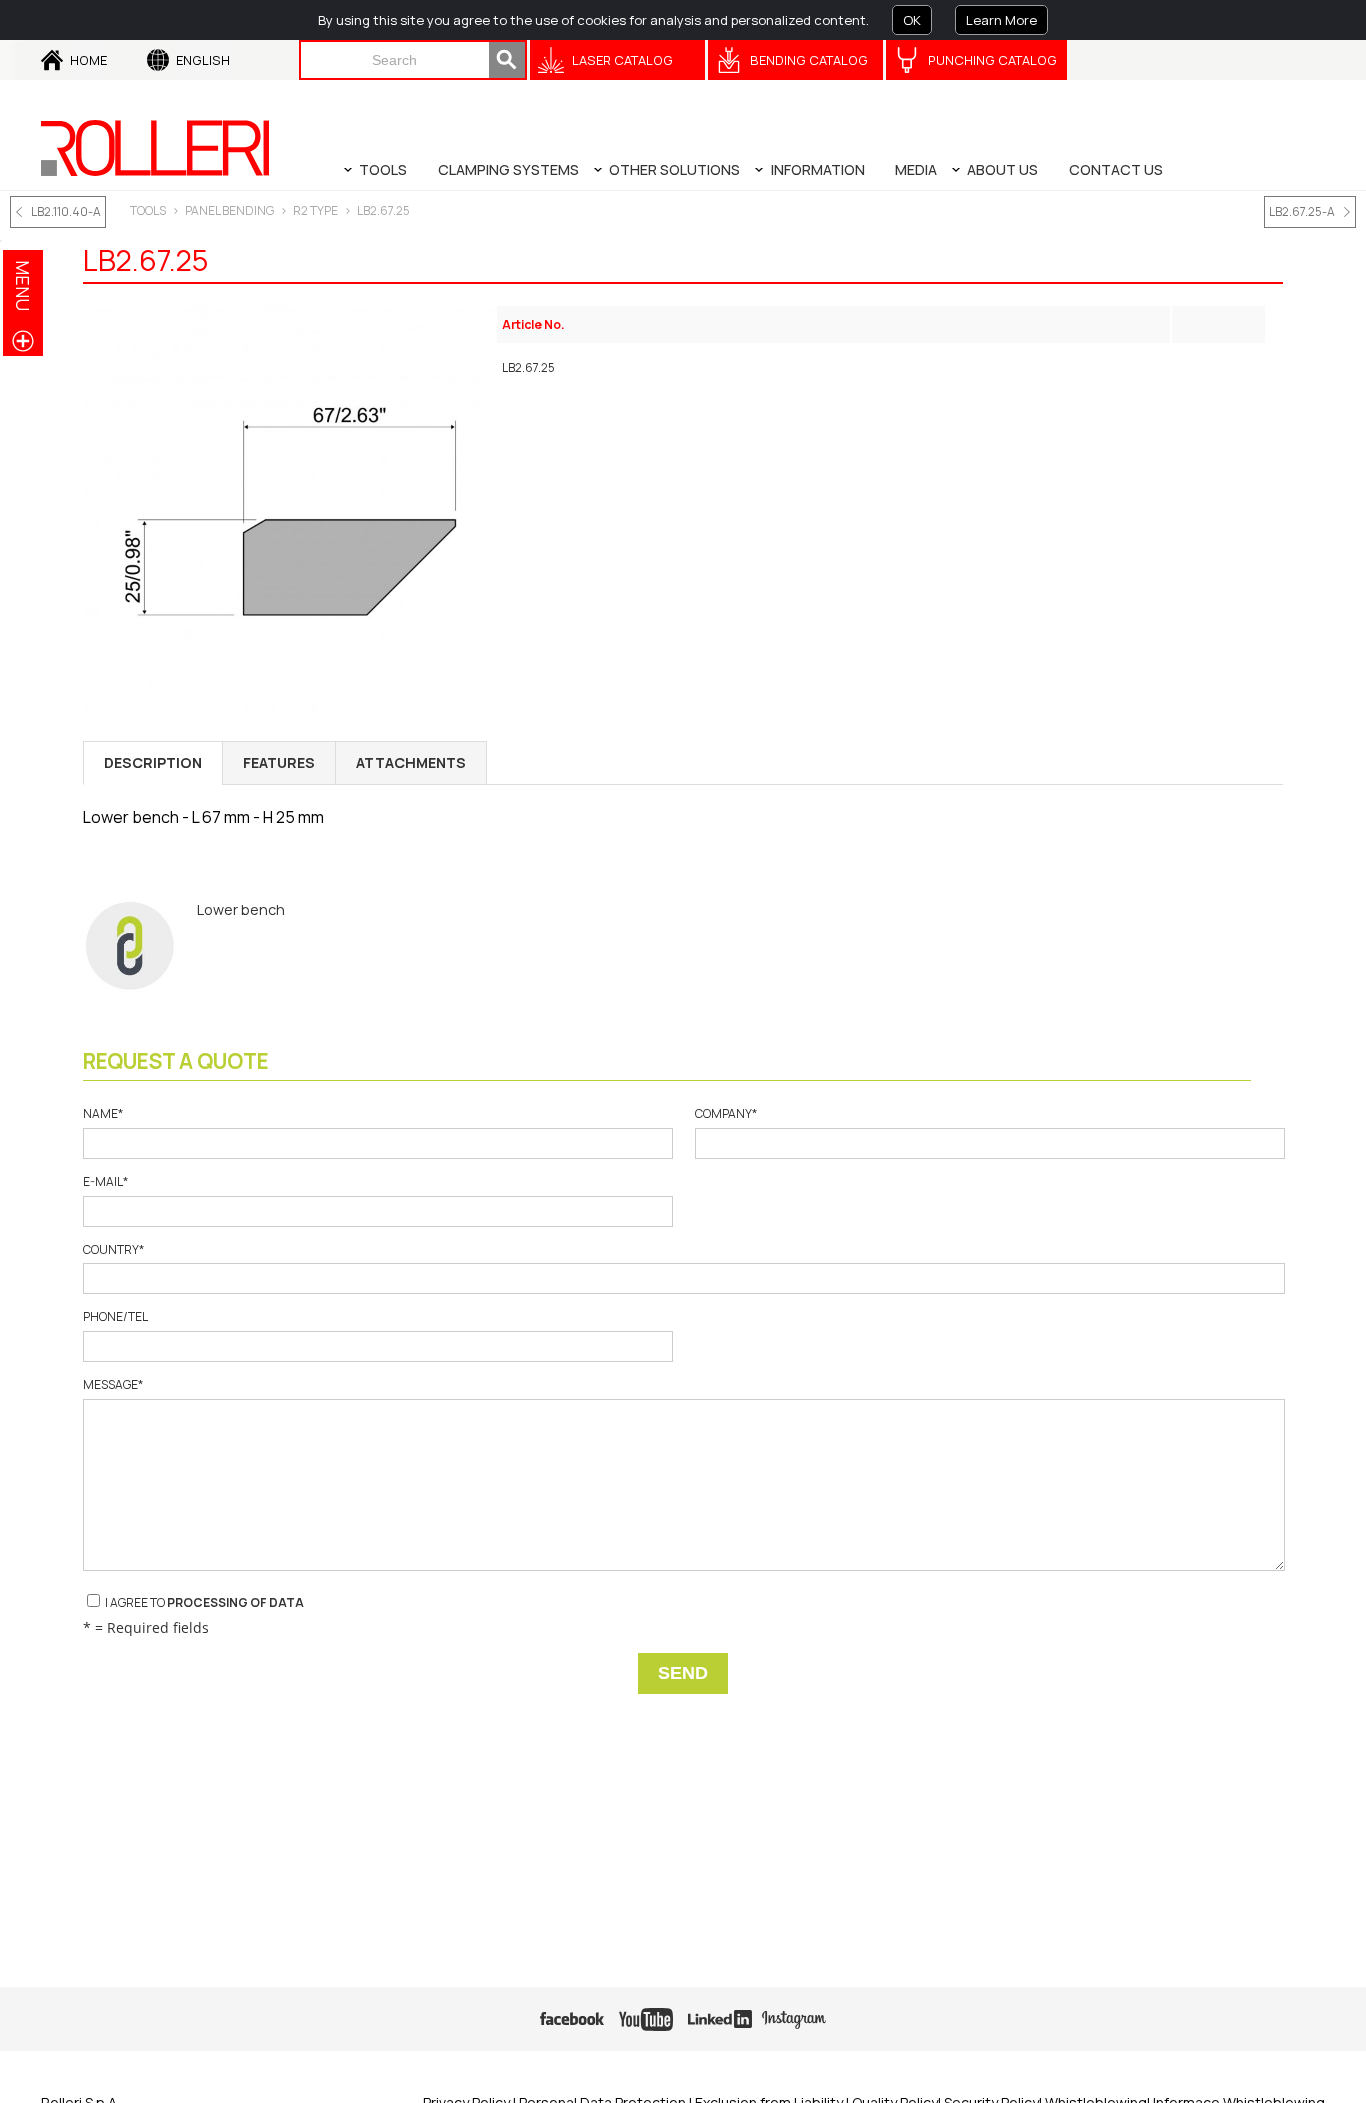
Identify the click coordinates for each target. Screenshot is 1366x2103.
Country (113, 1250)
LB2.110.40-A (66, 211)
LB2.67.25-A (1302, 211)
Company (726, 1114)
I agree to (203, 1602)
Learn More (1001, 20)
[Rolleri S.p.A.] (155, 148)
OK (912, 20)
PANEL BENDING (229, 210)
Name (103, 1114)
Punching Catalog (992, 60)
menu (23, 285)
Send (683, 1673)
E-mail (105, 1182)
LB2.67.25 (383, 210)
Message (113, 1385)
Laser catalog (622, 60)
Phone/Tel (115, 1317)
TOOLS (148, 210)
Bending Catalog (809, 60)
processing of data (235, 1602)
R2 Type (315, 210)
